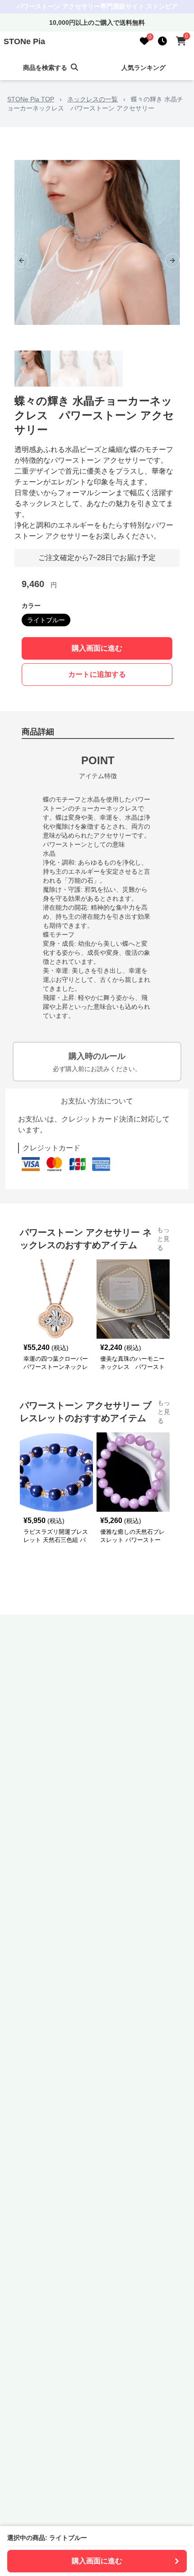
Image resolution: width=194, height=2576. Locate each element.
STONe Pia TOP (31, 99)
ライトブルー (46, 620)
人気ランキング (143, 68)
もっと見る (163, 1239)
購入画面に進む (97, 648)
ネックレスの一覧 (92, 99)
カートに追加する (97, 674)
